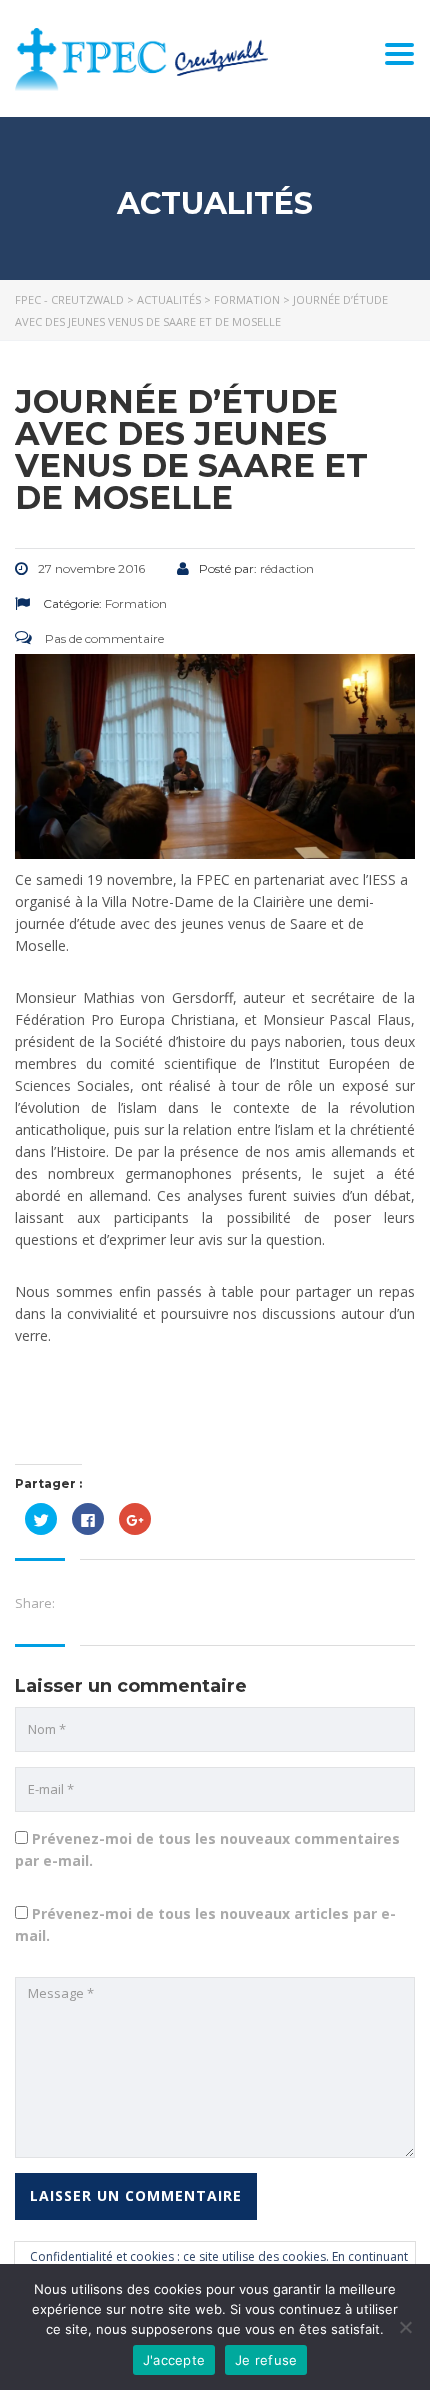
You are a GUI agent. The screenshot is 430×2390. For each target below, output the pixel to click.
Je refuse (266, 2360)
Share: (35, 1603)
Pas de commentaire (103, 638)
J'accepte (174, 2360)
